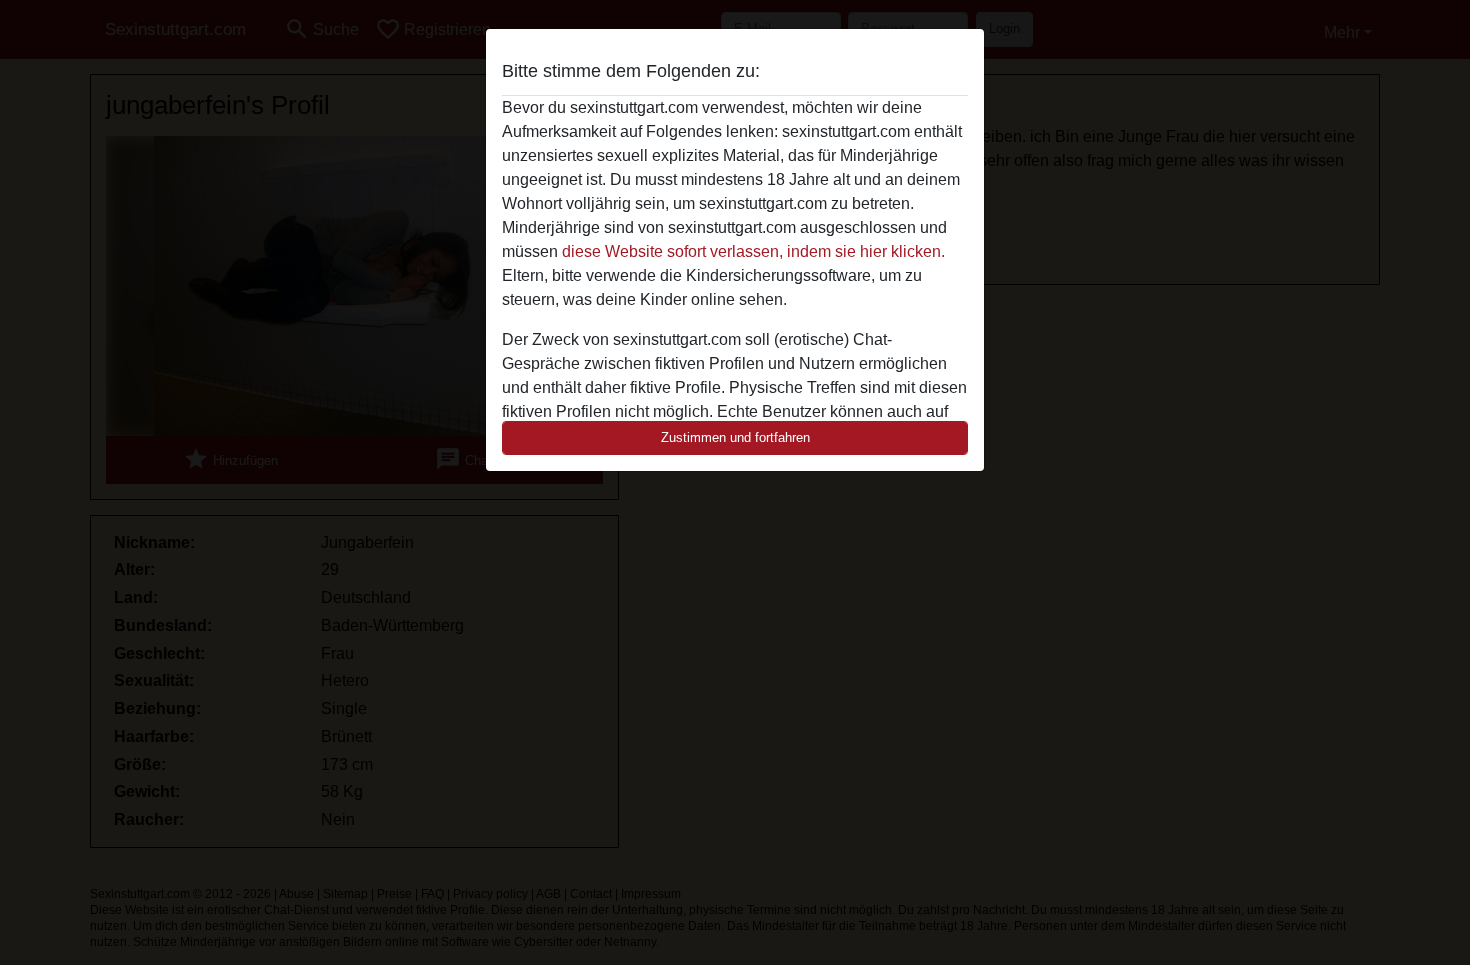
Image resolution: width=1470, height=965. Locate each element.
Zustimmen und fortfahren (735, 437)
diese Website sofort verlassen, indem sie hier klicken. (753, 251)
